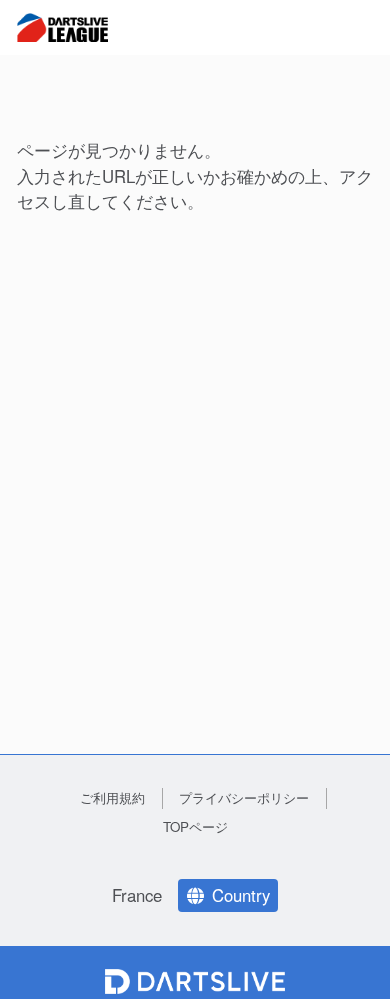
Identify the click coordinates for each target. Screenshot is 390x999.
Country (241, 895)
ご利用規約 (112, 797)
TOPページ (195, 826)
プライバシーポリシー (244, 797)
